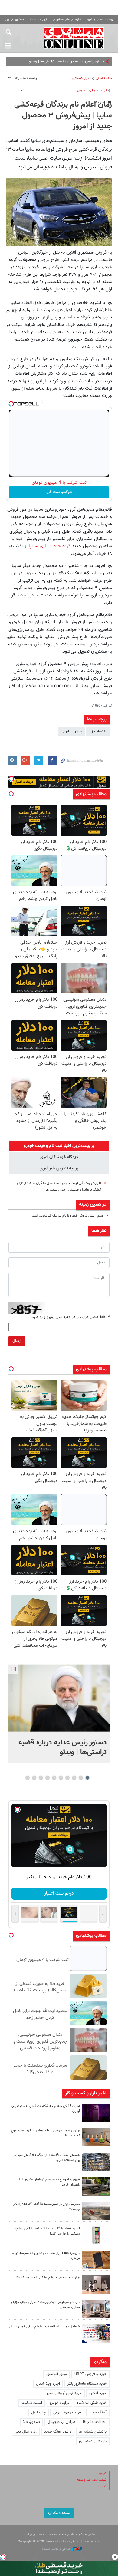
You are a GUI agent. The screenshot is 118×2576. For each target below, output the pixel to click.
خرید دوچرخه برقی (67, 2413)
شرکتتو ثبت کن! (59, 492)
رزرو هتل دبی (26, 2432)
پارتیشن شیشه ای (93, 2432)
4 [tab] (68, 1778)
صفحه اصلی (104, 78)
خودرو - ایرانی (71, 731)
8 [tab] (41, 1778)
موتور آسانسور (56, 2374)
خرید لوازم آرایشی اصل (64, 2393)
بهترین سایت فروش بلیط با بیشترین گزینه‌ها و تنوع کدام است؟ (46, 2133)
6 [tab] (54, 1778)
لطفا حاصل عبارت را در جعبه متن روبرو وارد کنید (71, 1317)
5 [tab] (61, 1778)
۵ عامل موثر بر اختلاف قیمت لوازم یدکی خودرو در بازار (44, 2327)
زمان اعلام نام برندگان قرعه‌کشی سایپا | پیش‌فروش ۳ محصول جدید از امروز (63, 116)
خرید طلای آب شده (92, 2403)
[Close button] (115, 2557)
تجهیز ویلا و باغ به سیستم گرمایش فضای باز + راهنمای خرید (49, 2182)
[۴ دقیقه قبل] (59, 1698)
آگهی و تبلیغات (39, 20)
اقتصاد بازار (98, 731)
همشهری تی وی (15, 20)
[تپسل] (11, 404)
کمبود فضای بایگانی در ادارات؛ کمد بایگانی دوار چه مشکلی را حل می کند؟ (47, 2231)
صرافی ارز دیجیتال (61, 2422)
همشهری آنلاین (74, 38)
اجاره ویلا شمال (48, 2384)
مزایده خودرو (59, 2403)
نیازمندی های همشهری (67, 20)
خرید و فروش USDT (90, 2374)
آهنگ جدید (98, 2413)
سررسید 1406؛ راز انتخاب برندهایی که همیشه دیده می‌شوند (46, 2256)
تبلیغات (101, 2487)
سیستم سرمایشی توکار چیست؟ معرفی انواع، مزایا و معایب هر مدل (45, 2305)
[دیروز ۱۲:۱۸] (96, 2162)
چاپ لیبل (38, 2413)
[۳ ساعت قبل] (96, 2113)
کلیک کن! (59, 1894)
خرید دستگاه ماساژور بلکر (87, 2384)
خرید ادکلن (98, 2393)
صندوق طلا (31, 2422)
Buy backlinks (95, 2422)
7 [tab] (48, 1778)
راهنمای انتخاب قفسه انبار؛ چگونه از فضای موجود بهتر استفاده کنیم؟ (47, 2158)
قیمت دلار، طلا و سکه (92, 2480)
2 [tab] (81, 1778)
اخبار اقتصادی (81, 78)
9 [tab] (34, 1778)
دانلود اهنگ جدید (58, 2432)
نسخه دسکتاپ (59, 2513)
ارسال (17, 1341)
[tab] (59, 1146)
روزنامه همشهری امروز (100, 20)
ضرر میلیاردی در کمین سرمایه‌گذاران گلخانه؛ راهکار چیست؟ (47, 2207)
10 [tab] (28, 1778)
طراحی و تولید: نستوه (57, 2549)
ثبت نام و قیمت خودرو (92, 90)
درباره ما (101, 2473)
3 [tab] (74, 1778)
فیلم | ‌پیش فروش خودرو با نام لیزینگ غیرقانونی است (68, 1216)
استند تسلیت (32, 2403)
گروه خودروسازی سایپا (50, 546)
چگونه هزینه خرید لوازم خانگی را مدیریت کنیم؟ (48, 2278)
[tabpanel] (59, 1714)
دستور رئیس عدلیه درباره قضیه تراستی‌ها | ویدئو (62, 1748)
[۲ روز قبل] (96, 2186)
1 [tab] (88, 1778)
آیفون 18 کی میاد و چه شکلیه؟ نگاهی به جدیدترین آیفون (46, 2109)
